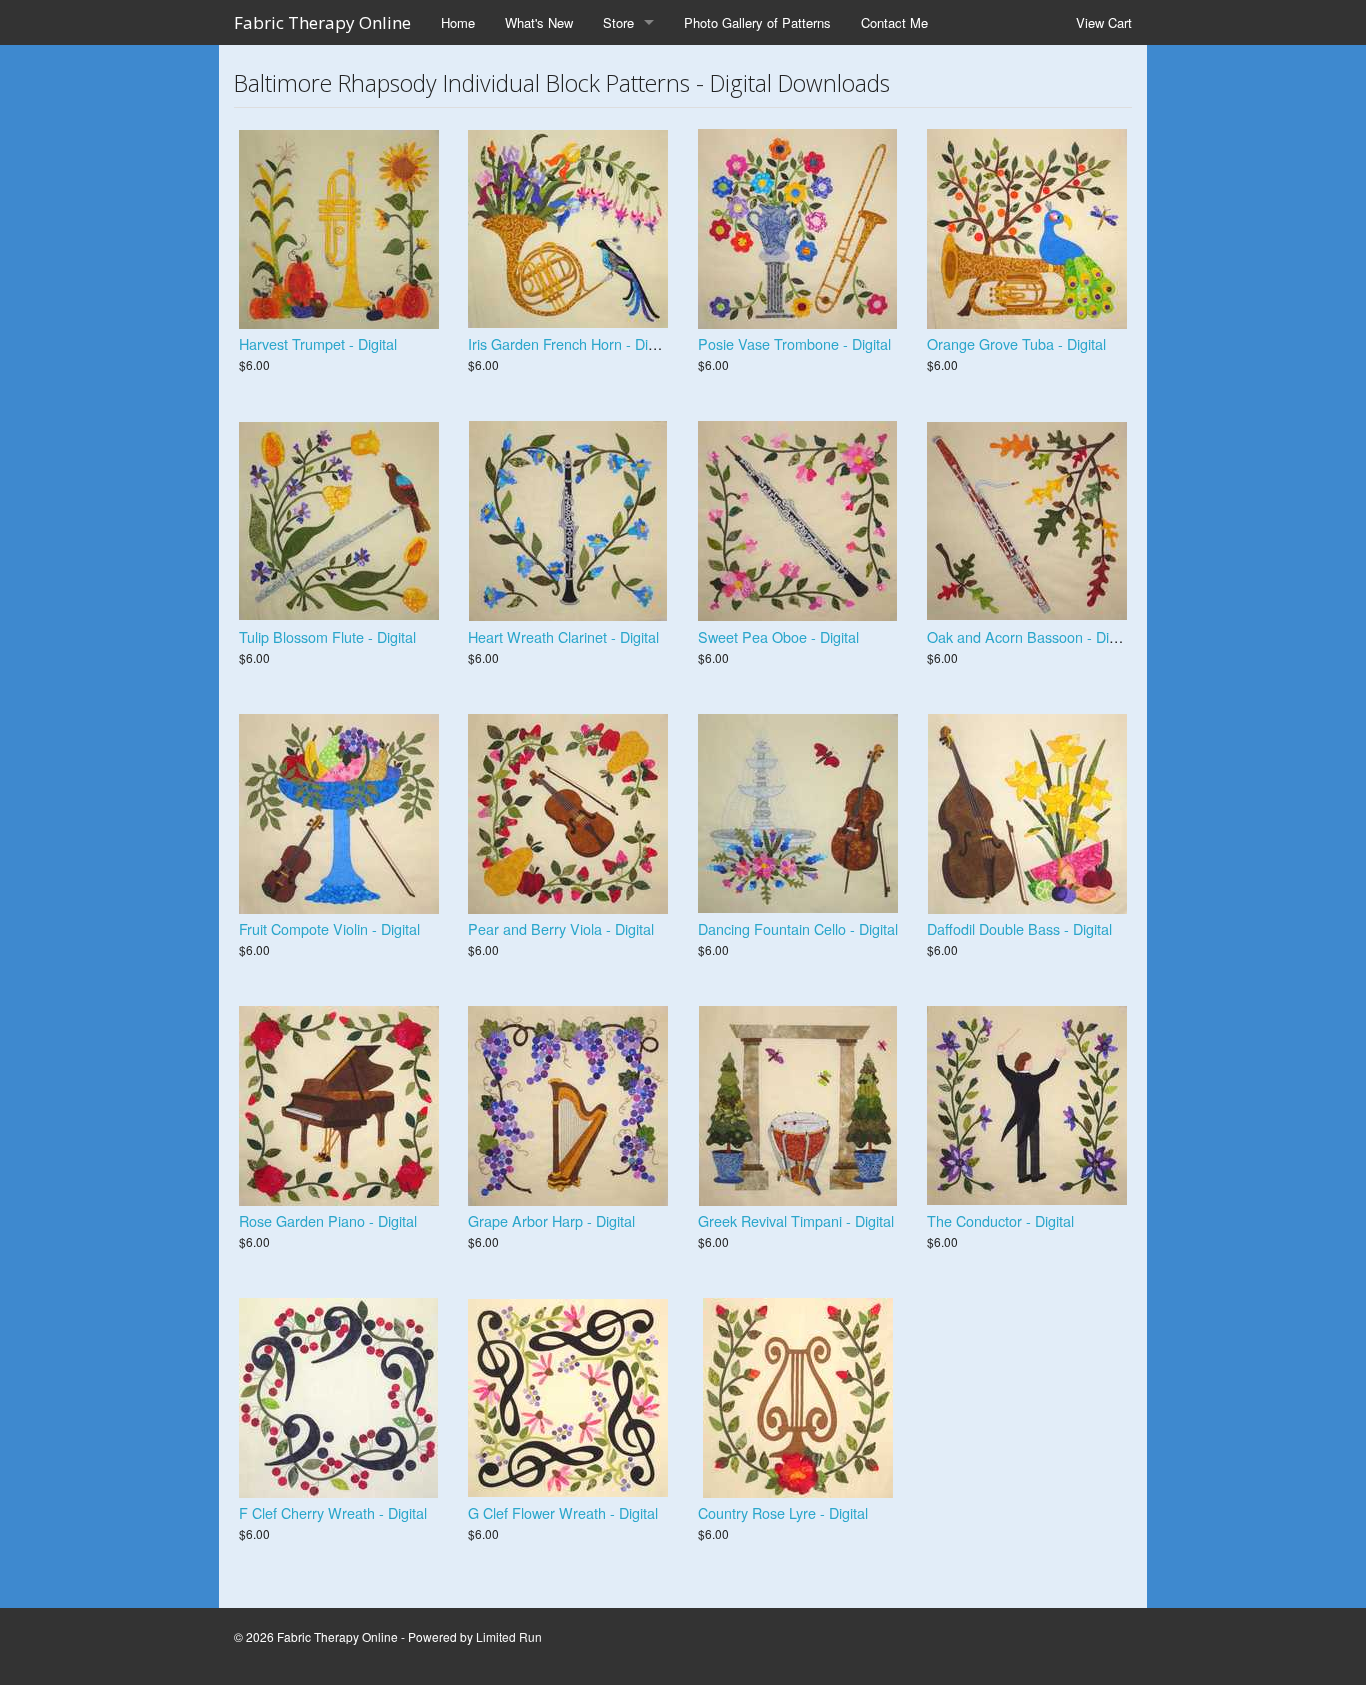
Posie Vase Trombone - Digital (794, 343)
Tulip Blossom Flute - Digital (327, 636)
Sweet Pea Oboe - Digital (778, 636)
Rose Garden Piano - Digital (328, 1220)
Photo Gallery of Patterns (757, 22)
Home (458, 22)
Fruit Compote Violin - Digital (329, 928)
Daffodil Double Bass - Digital (1019, 928)
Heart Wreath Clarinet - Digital (563, 636)
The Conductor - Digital (1000, 1220)
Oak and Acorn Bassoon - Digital (1031, 636)
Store (618, 22)
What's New (539, 22)
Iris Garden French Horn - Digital (571, 343)
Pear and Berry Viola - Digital (561, 928)
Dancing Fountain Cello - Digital (798, 928)
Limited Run (509, 1636)
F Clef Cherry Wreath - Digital (333, 1512)
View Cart (1104, 22)
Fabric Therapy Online (322, 22)
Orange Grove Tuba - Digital (1016, 343)
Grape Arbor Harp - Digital (551, 1220)
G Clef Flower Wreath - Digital (563, 1512)
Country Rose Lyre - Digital (783, 1512)
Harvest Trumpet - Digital (318, 343)
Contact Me (894, 22)
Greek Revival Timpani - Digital (796, 1220)
